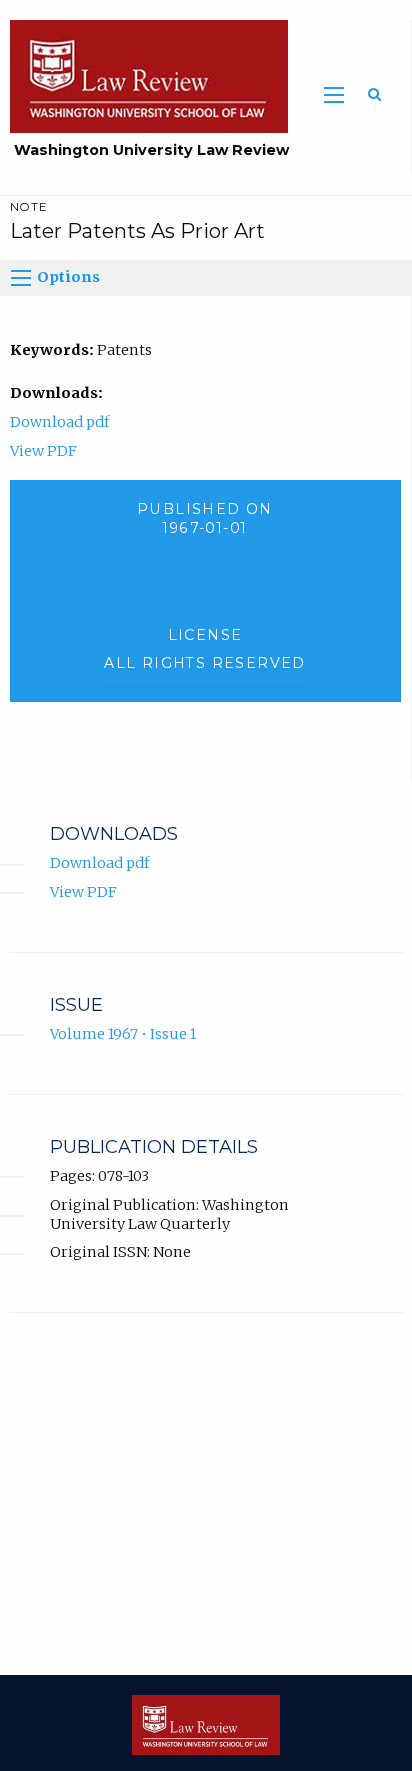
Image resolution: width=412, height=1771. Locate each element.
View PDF (43, 451)
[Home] (144, 75)
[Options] (21, 278)
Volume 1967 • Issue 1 (123, 1034)
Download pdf (59, 422)
